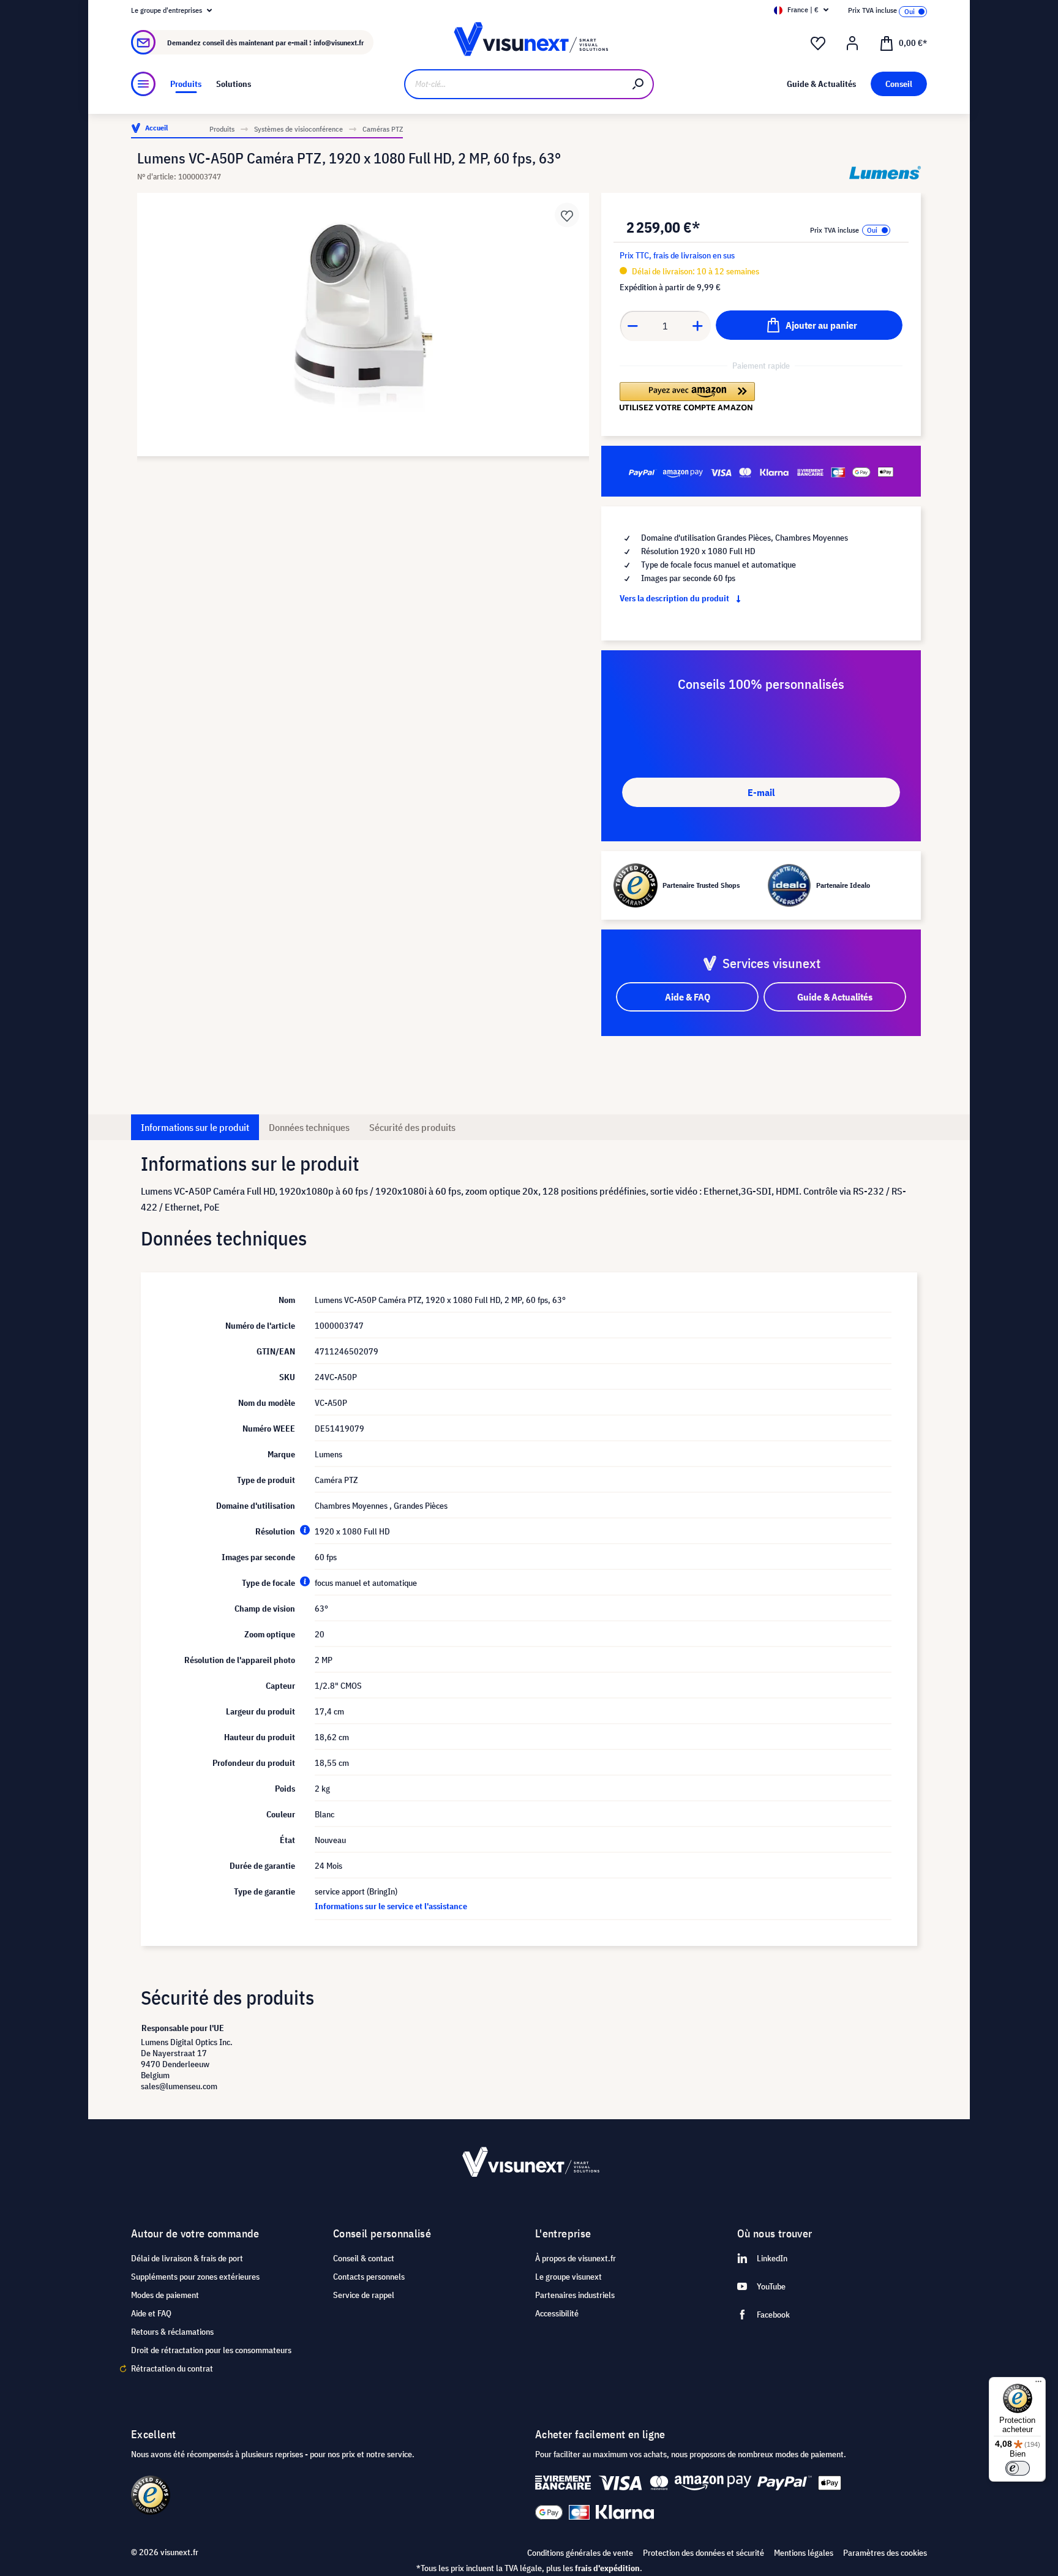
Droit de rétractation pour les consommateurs (211, 2350)
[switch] (1018, 2468)
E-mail (761, 792)
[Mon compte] (852, 43)
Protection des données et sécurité (703, 2553)
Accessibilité (557, 2313)
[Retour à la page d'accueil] (529, 43)
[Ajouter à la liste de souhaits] (567, 215)
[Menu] (143, 84)
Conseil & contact (364, 2258)
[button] (687, 397)
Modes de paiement (165, 2295)
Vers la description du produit (675, 598)
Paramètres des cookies (885, 2553)
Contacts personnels (369, 2277)
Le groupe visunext (568, 2277)
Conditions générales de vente (580, 2553)
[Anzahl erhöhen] (698, 326)
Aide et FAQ (151, 2313)
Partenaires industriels (575, 2295)
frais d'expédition (607, 2568)
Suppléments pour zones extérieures (195, 2277)
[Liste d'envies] (818, 43)
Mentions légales (804, 2553)
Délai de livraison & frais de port (187, 2258)
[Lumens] (885, 173)
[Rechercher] (639, 84)
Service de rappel (364, 2295)
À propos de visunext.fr (576, 2258)
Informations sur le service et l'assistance (391, 1906)
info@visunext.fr (339, 43)
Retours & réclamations (172, 2332)
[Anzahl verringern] (632, 326)
